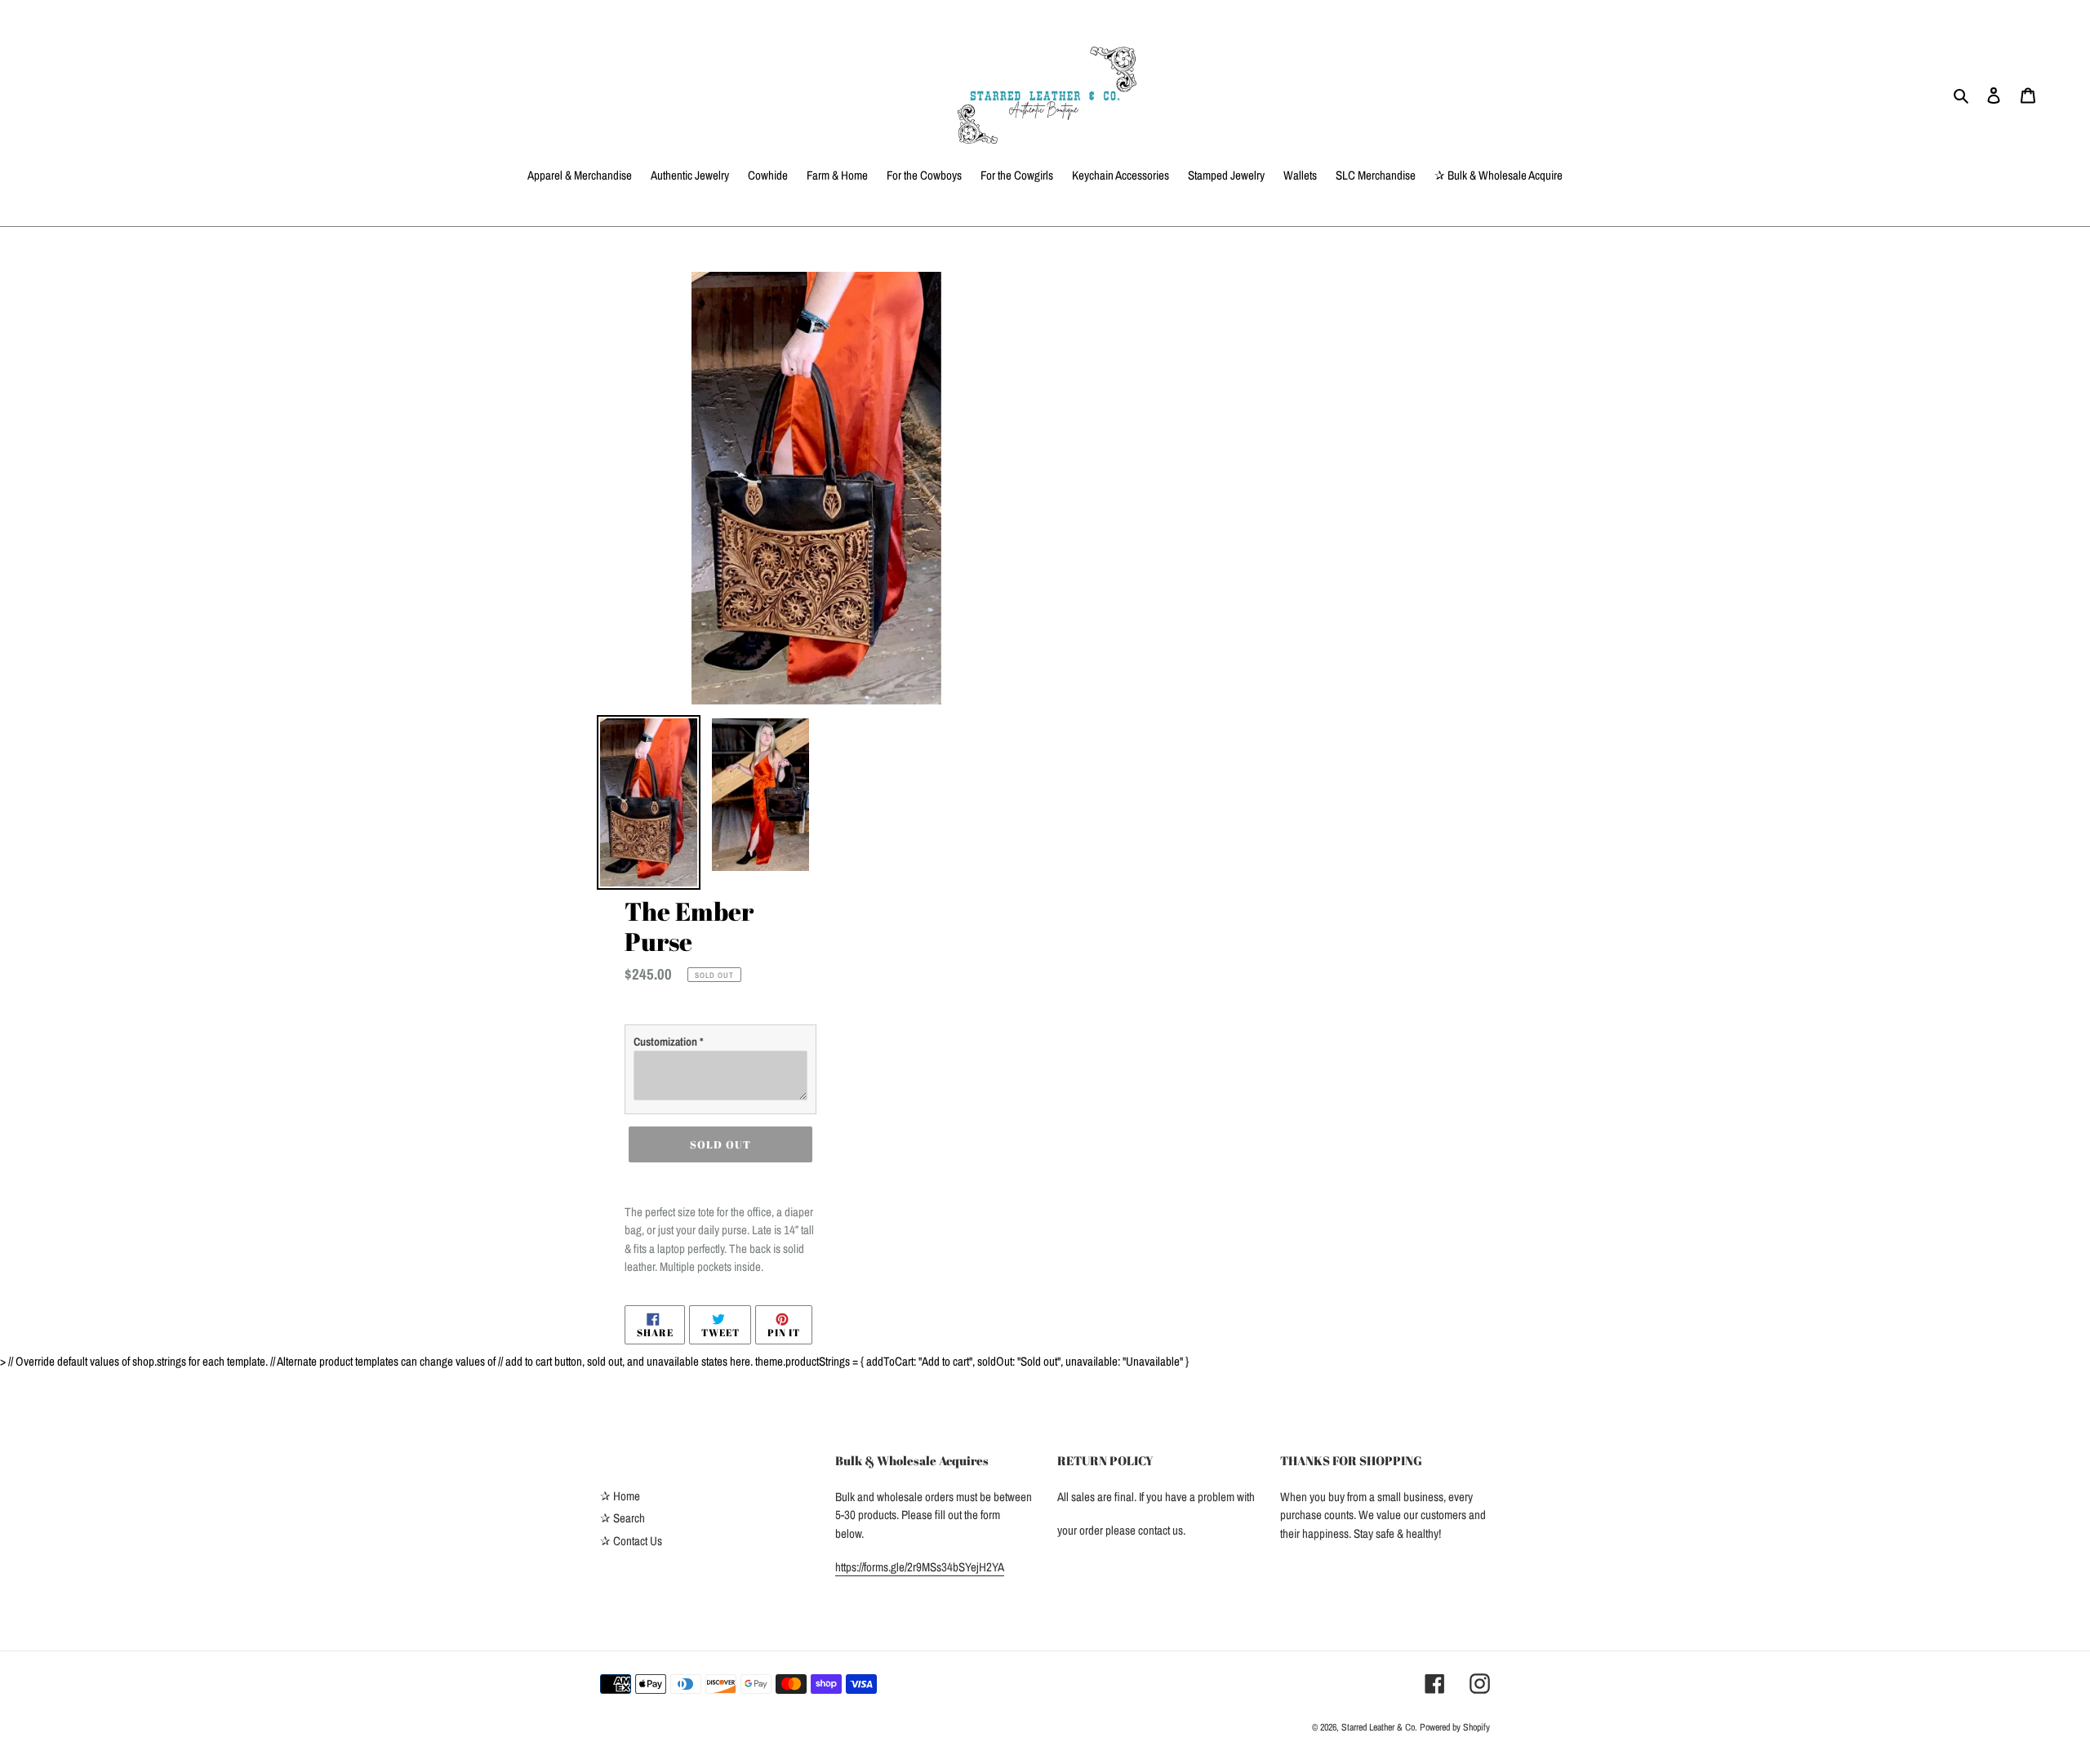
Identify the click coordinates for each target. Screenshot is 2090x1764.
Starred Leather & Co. (1381, 1727)
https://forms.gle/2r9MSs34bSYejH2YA (920, 1567)
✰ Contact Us (631, 1541)
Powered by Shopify (1455, 1727)
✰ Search (623, 1518)
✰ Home (620, 1496)
